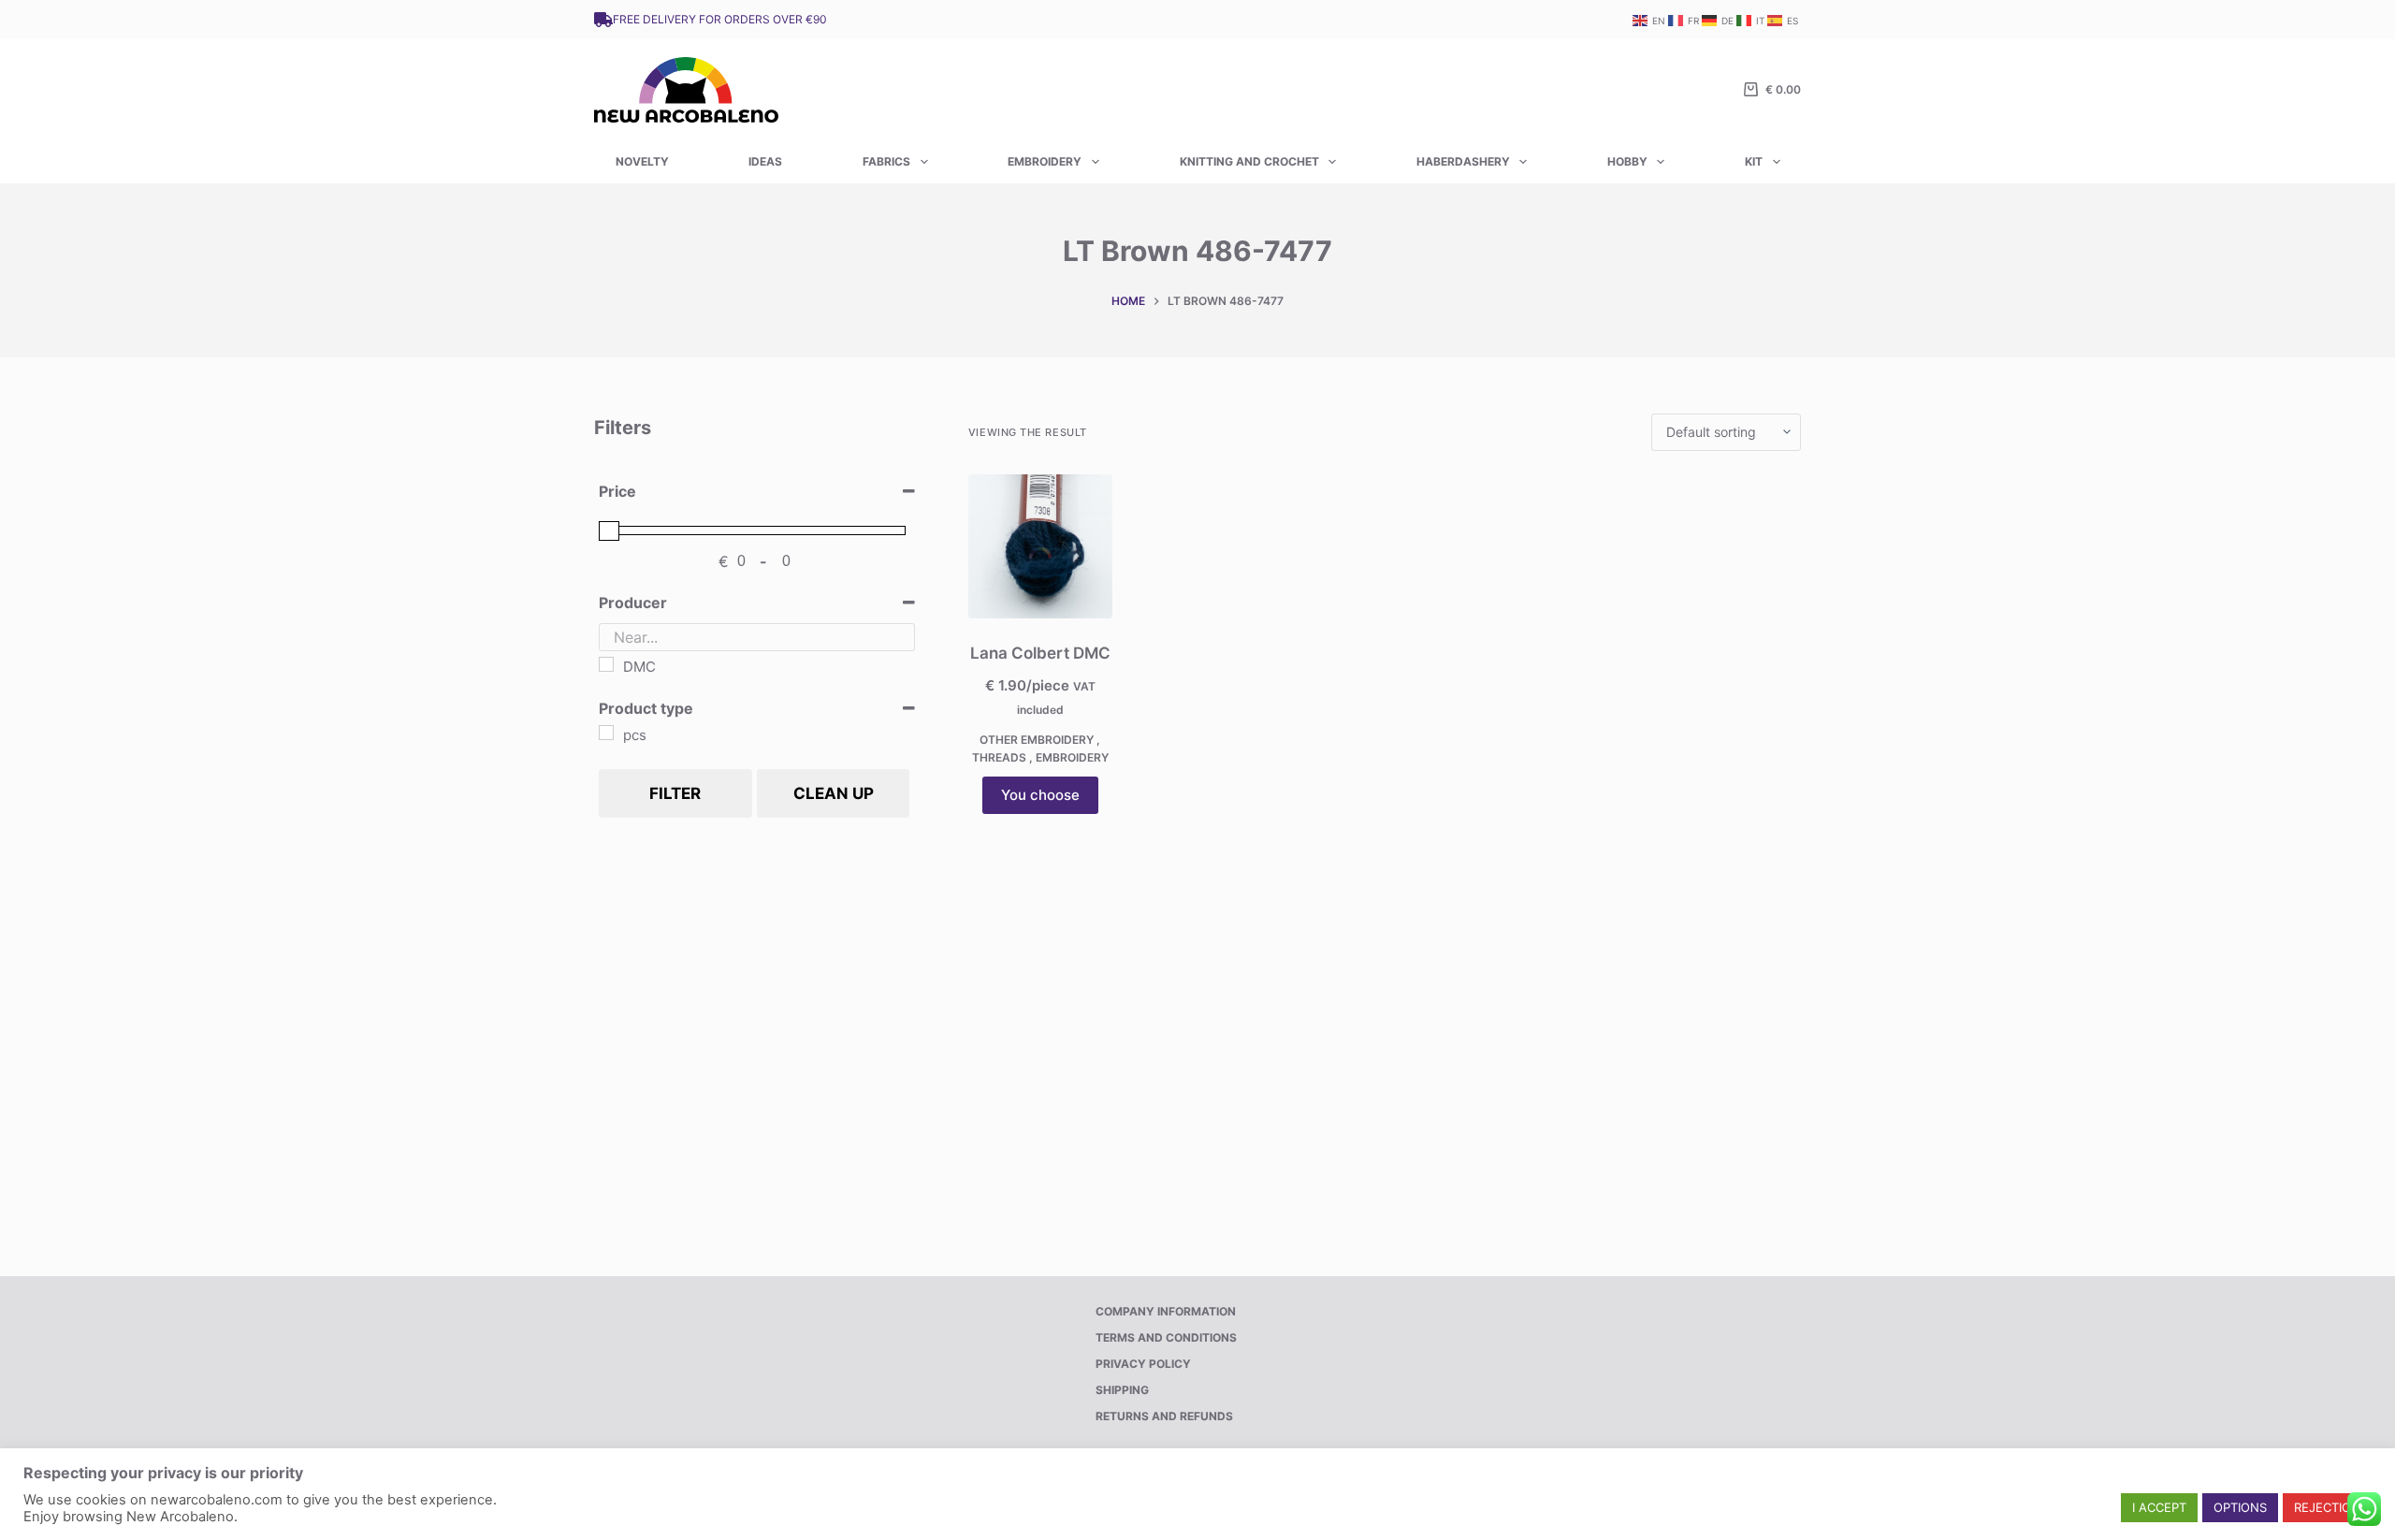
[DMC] (606, 664)
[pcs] (606, 733)
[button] (2159, 1508)
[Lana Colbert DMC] (1040, 546)
